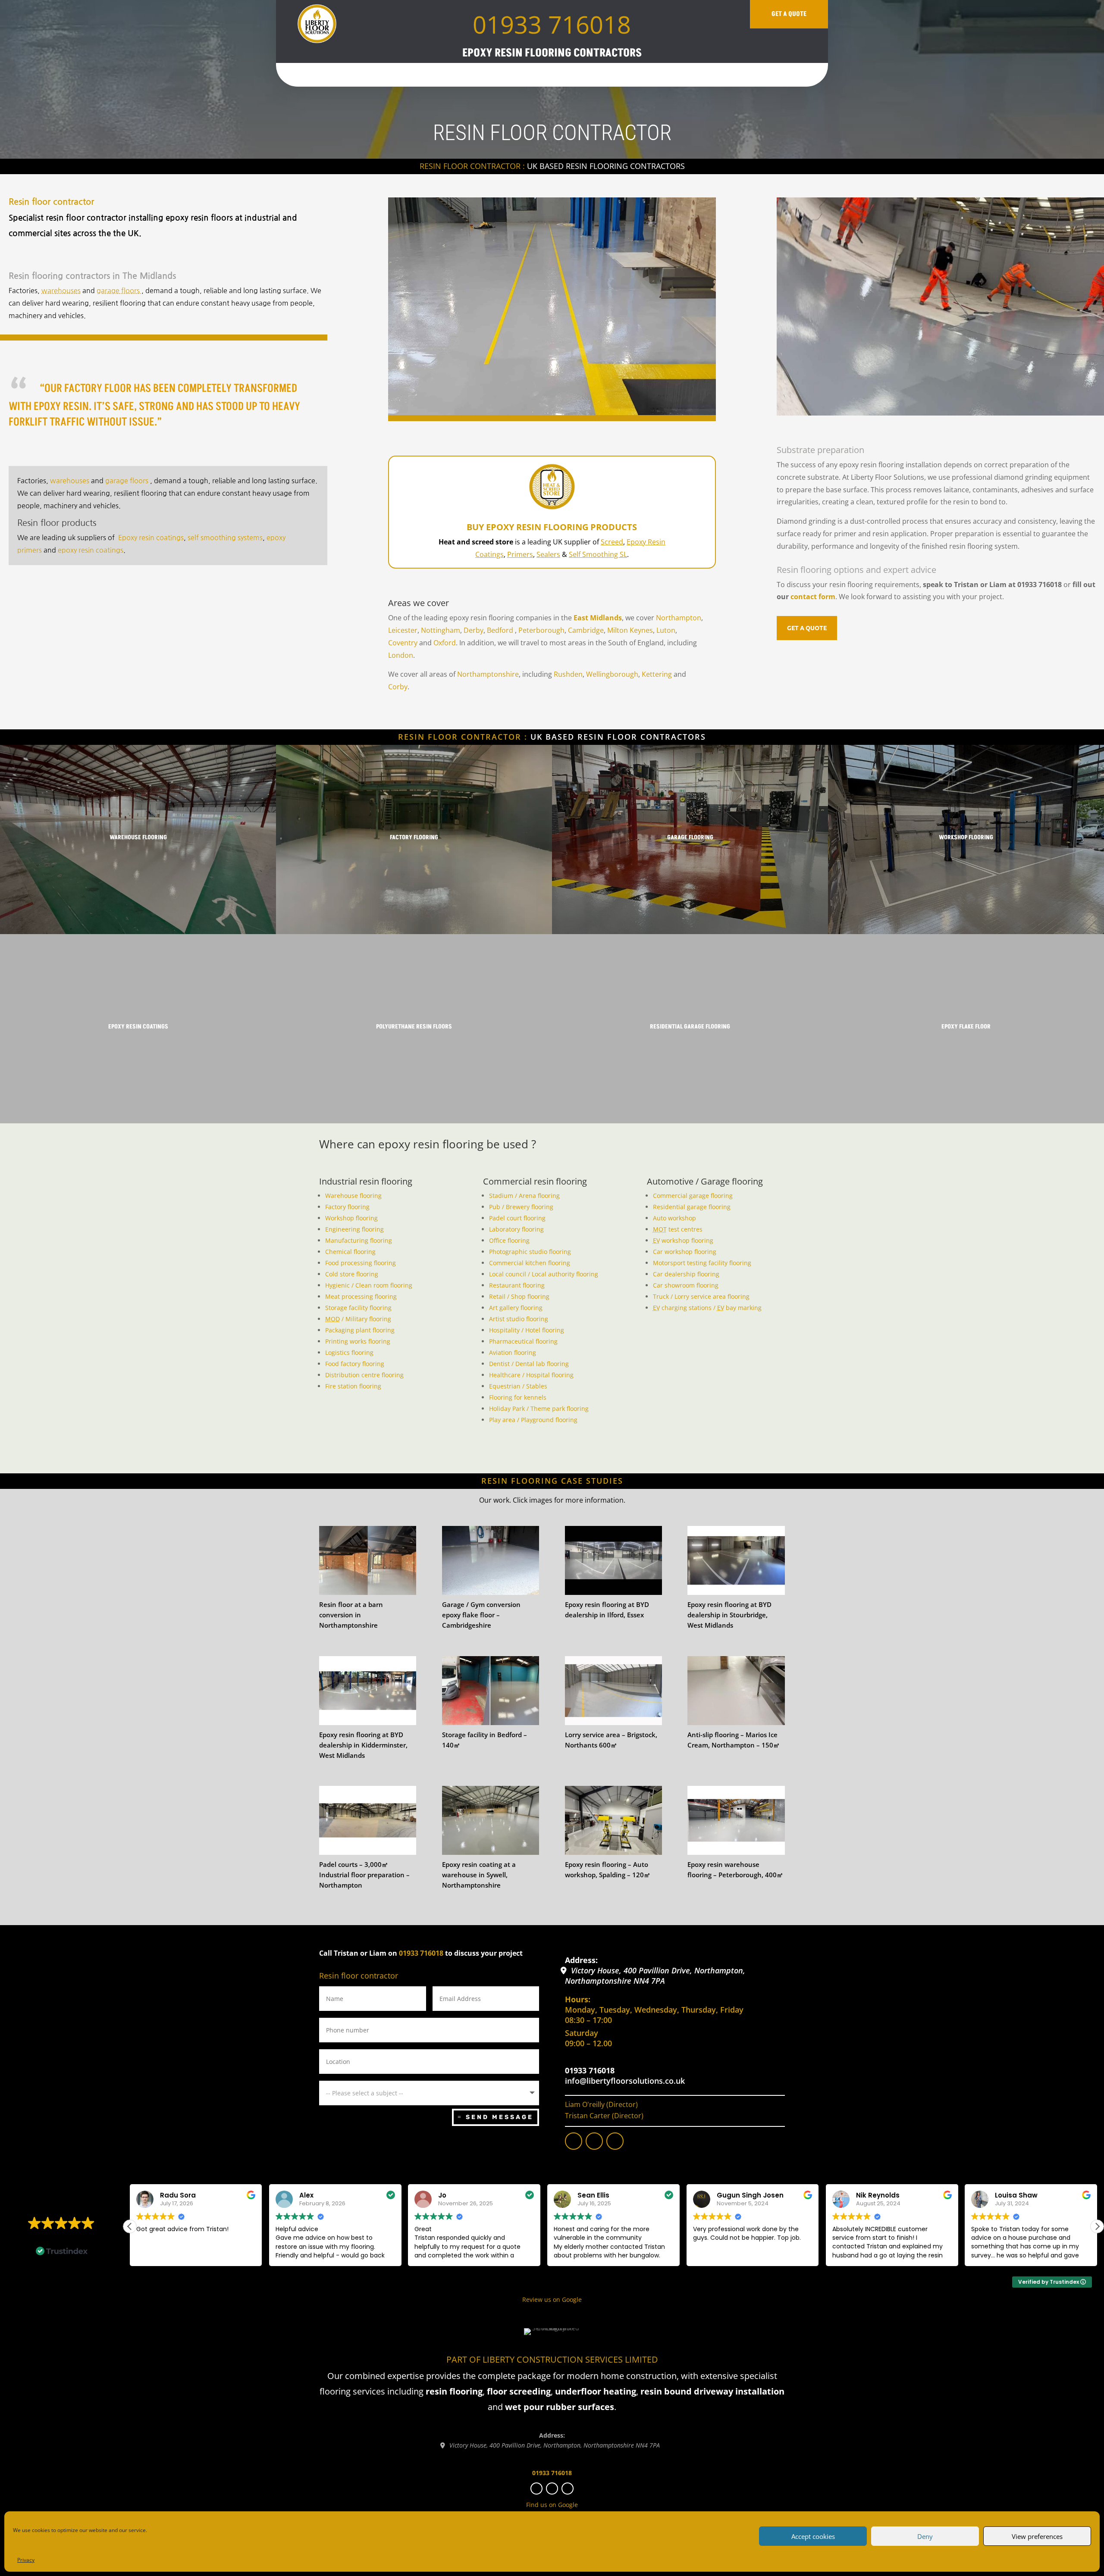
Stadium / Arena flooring (524, 1196)
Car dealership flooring (686, 1274)
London (401, 655)
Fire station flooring (353, 1386)
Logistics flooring (349, 1352)
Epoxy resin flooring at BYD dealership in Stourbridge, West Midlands (729, 1615)
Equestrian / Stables (518, 1386)
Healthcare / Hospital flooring (531, 1375)
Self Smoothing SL (598, 554)
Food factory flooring (355, 1364)
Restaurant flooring (517, 1285)
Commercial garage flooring (693, 1196)
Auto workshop (674, 1218)
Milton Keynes (630, 630)
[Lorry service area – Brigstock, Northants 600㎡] (613, 1691)
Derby (474, 630)
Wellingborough (612, 674)
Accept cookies (813, 2536)
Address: (581, 1960)
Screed (612, 542)
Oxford (445, 643)
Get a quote (789, 14)
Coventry (403, 643)
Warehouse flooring (353, 1196)
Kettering (657, 674)
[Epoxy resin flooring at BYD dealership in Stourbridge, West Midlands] (736, 1560)
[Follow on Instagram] (594, 2141)
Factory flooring (347, 1207)
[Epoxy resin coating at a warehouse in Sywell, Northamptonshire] (491, 1820)
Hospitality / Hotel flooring (527, 1330)
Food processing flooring (361, 1263)
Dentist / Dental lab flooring (529, 1364)
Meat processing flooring (361, 1296)
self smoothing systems (225, 538)
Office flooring (509, 1240)
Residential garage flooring (692, 1207)
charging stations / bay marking (707, 1308)
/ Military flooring (358, 1319)
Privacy (26, 2560)
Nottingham (441, 630)
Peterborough (541, 630)
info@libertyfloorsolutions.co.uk (625, 2081)
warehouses (61, 291)
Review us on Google (552, 2299)
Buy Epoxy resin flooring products (552, 527)
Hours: (578, 1999)
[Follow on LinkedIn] (615, 2141)
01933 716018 (552, 24)
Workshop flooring (351, 1218)
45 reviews (77, 2236)
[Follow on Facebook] (574, 2141)
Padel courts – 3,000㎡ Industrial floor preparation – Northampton (364, 1875)
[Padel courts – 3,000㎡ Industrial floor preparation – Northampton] (368, 1820)
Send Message (500, 2117)
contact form (813, 597)
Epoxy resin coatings (151, 538)
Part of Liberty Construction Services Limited (552, 2359)
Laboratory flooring (516, 1229)
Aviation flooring (513, 1352)
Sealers (548, 554)
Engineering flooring (354, 1229)
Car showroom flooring (686, 1285)
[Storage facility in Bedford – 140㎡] (491, 1691)
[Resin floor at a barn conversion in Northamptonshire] (368, 1560)
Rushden (568, 674)
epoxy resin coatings (91, 550)
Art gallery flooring (516, 1308)
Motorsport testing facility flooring (702, 1263)
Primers (520, 554)
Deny (925, 2536)
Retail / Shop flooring (519, 1296)
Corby (398, 687)
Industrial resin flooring (366, 1181)
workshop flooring (683, 1240)
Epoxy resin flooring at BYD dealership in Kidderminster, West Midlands (363, 1745)
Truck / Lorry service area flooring (701, 1296)
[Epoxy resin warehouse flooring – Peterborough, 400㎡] (736, 1820)
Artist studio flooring (519, 1319)
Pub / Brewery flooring (521, 1207)
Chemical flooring (350, 1252)
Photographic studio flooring (530, 1252)
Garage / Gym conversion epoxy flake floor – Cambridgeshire (481, 1615)
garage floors (119, 291)
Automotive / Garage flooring (705, 1181)
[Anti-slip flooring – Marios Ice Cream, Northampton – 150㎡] (736, 1691)
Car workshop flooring (685, 1252)
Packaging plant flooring (360, 1330)
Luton (666, 630)
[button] (1097, 2226)
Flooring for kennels (518, 1397)
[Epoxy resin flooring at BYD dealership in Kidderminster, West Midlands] (368, 1691)
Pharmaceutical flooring (523, 1341)
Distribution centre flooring (364, 1375)
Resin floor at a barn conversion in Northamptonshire (351, 1615)
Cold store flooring (352, 1274)
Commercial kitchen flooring (530, 1263)
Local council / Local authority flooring (544, 1274)
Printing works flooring (358, 1341)
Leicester (403, 630)
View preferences (1037, 2536)
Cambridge (586, 630)
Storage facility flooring (358, 1308)
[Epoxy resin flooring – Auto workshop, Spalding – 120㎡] (613, 1820)
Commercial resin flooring (535, 1181)
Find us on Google (552, 2505)
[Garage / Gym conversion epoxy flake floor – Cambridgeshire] (491, 1560)
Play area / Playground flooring (533, 1420)
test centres (678, 1229)
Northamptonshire (488, 674)
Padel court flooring (517, 1218)
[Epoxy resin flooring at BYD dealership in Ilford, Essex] (613, 1560)
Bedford (501, 630)
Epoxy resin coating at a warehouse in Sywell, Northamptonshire (479, 1875)
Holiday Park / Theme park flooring (539, 1408)
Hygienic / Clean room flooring (369, 1285)
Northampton (679, 618)
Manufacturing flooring (359, 1240)
